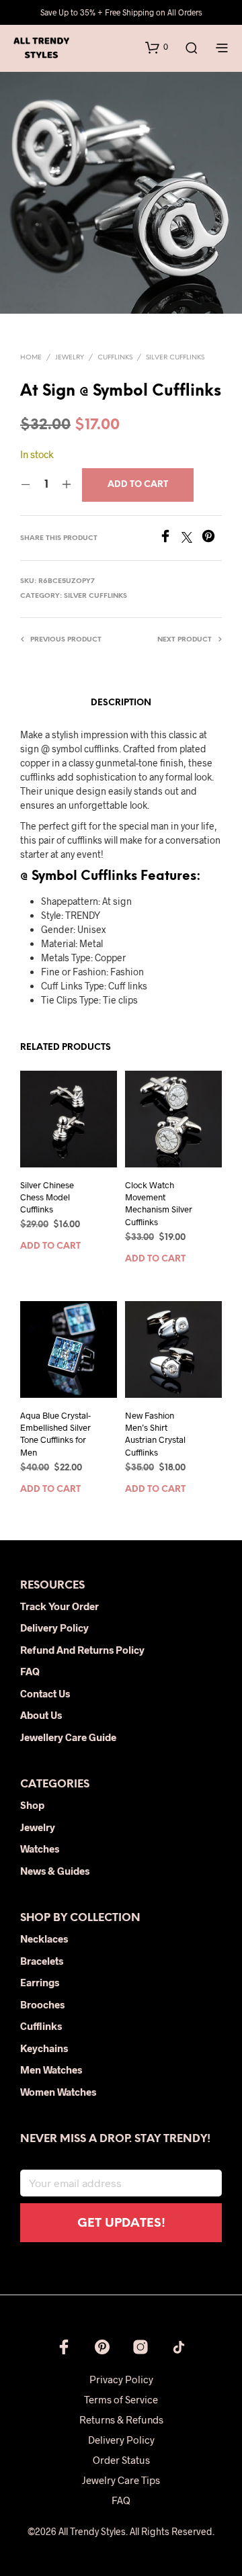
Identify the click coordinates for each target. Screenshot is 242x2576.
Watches (40, 1849)
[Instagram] (140, 2347)
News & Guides (55, 1871)
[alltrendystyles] (179, 2347)
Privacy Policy (121, 2379)
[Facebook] (170, 538)
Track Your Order (59, 1606)
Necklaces (44, 1939)
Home (31, 358)
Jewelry (70, 358)
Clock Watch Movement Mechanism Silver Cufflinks (159, 1203)
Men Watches (51, 2070)
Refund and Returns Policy (82, 1650)
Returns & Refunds (121, 2419)
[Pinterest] (212, 538)
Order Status (121, 2460)
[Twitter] (192, 538)
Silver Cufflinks (175, 358)
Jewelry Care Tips (121, 2480)
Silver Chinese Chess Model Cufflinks (47, 1197)
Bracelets (42, 1961)
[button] (157, 47)
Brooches (42, 2004)
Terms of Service (121, 2399)
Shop (32, 1805)
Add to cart (50, 1247)
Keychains (44, 2048)
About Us (41, 1715)
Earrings (40, 1982)
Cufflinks (115, 358)
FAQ (30, 1671)
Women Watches (58, 2092)
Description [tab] (121, 703)
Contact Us (45, 1693)
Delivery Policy (54, 1628)
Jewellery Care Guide (68, 1737)
